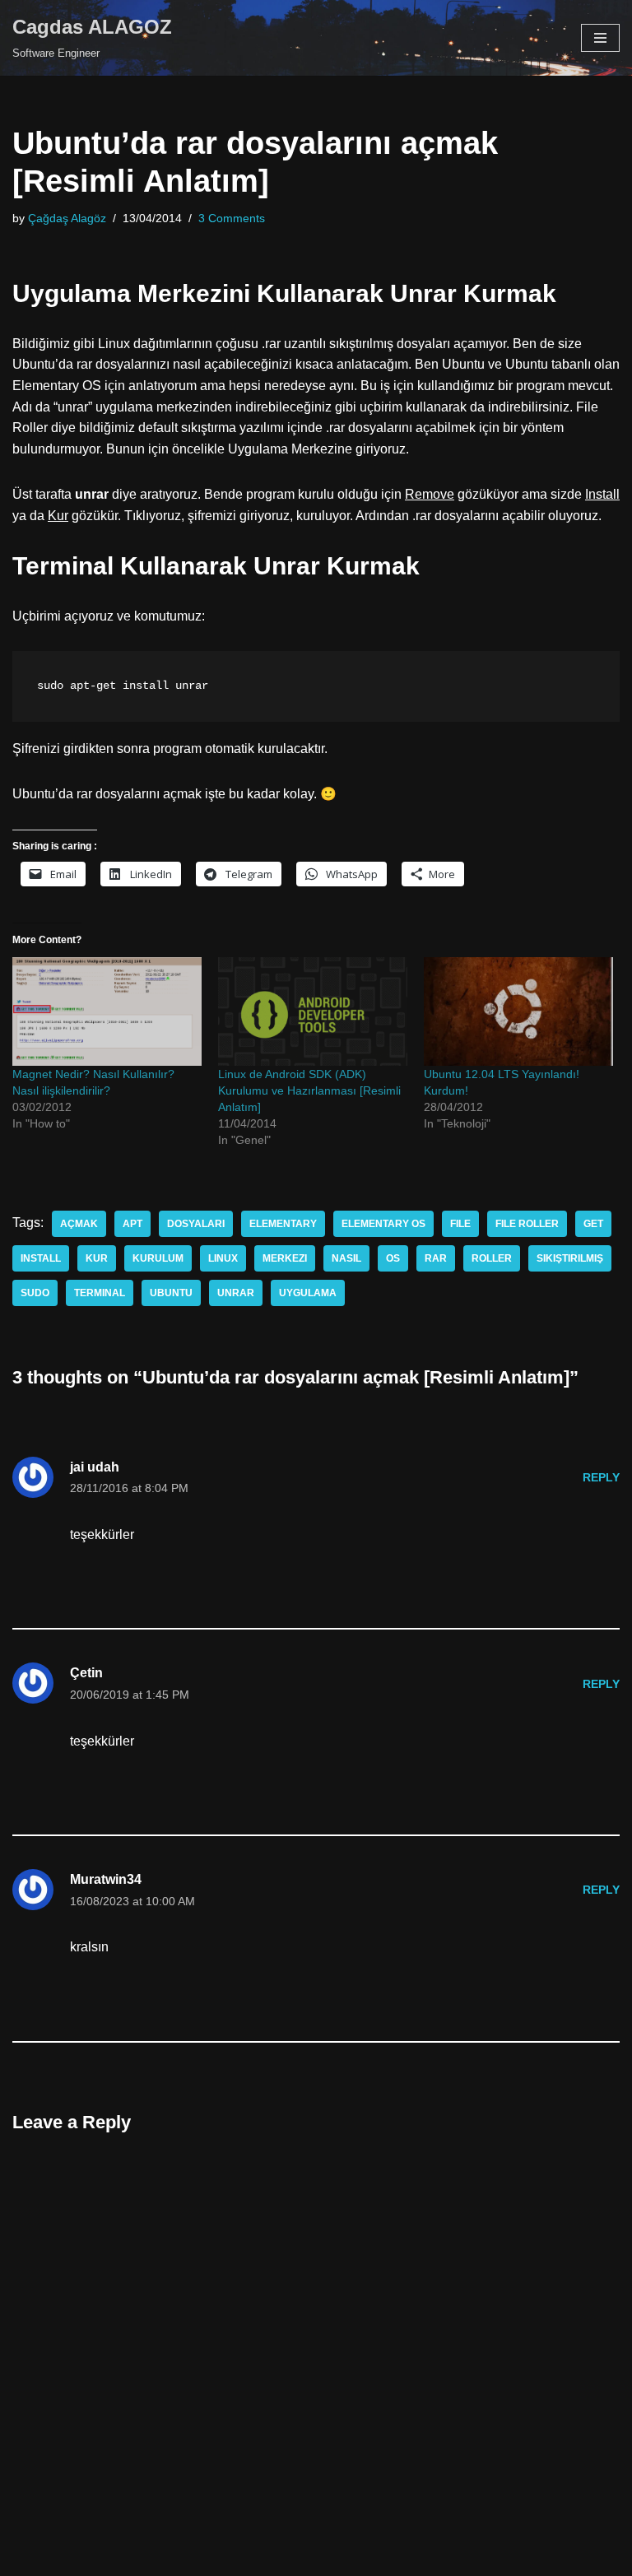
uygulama (308, 1293)
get (593, 1224)
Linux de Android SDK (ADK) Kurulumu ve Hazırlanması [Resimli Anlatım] (309, 1090)
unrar (236, 1293)
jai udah (95, 1467)
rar (436, 1258)
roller (492, 1258)
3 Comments (232, 218)
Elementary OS (383, 1224)
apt (132, 1224)
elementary (283, 1224)
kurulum (158, 1258)
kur (97, 1258)
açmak (79, 1224)
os (393, 1258)
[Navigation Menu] (600, 38)
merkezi (285, 1258)
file (460, 1224)
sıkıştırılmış (570, 1258)
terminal (100, 1293)
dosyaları (196, 1224)
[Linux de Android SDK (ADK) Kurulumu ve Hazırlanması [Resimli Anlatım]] (313, 1011)
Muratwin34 (106, 1879)
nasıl (346, 1258)
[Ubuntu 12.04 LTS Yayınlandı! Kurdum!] (518, 1011)
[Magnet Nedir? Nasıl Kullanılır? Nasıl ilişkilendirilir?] (107, 1011)
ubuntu (171, 1293)
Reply (601, 1477)
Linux (223, 1258)
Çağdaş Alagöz (67, 218)
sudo (35, 1293)
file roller (527, 1224)
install (41, 1258)
